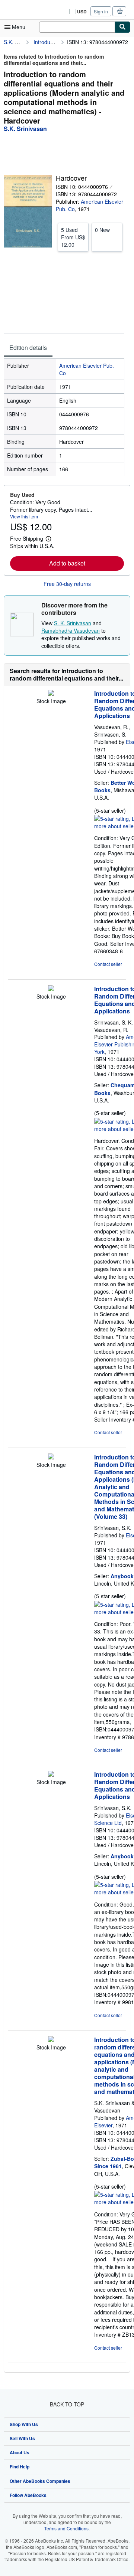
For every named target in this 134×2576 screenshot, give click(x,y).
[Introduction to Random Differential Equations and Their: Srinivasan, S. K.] (51, 989)
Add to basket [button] (67, 563)
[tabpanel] (64, 417)
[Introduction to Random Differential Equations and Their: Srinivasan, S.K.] (51, 1457)
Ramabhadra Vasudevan (71, 630)
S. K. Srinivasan (73, 623)
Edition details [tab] (28, 348)
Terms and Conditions (66, 2528)
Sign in (101, 11)
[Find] (122, 27)
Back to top (67, 2404)
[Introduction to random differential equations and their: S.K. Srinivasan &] (51, 2040)
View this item (24, 516)
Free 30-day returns (67, 584)
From (73, 237)
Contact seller (108, 964)
